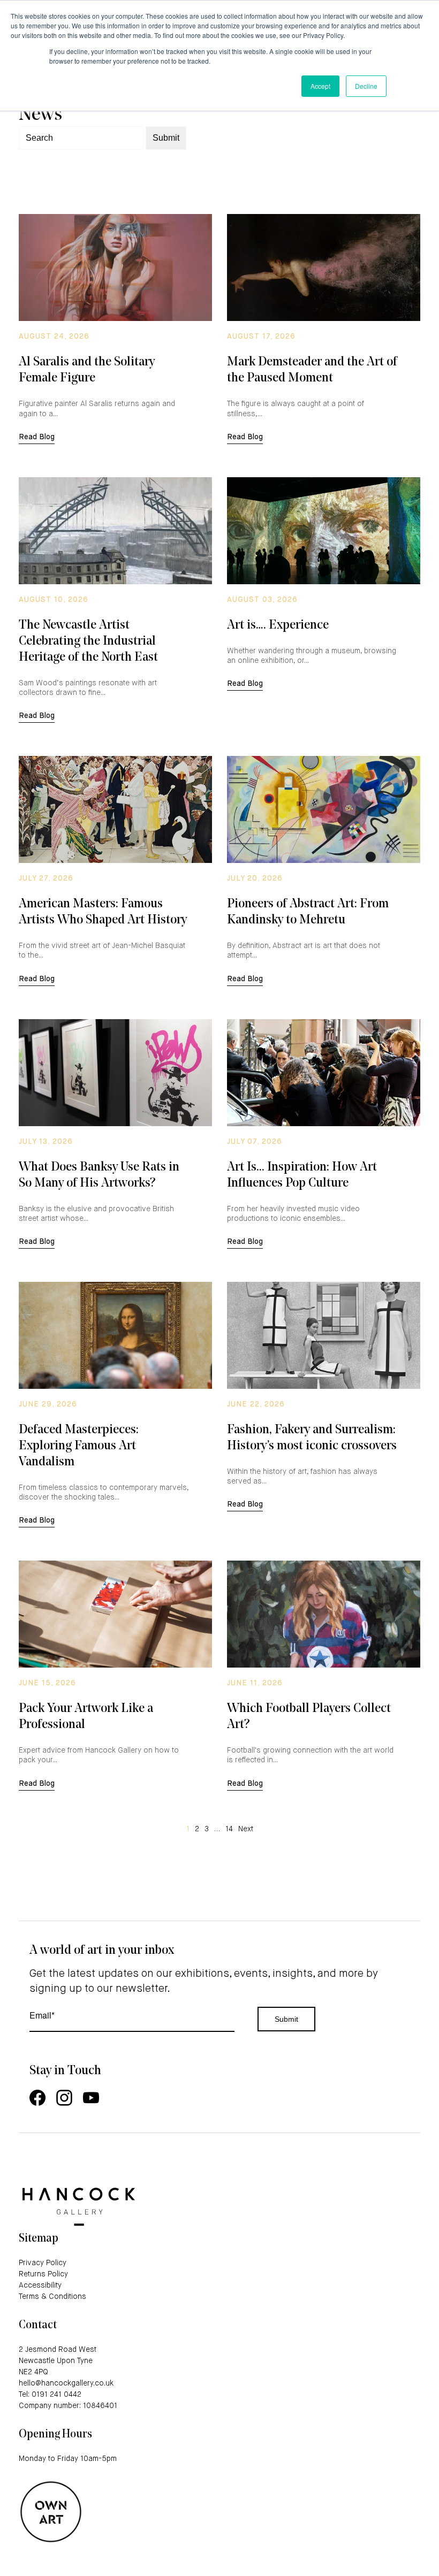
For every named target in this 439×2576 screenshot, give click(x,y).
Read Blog (37, 437)
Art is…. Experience (278, 625)
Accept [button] (320, 86)
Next (246, 1829)
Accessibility (40, 2285)
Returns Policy (43, 2274)
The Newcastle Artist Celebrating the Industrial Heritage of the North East (88, 641)
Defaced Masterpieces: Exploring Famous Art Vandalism (79, 1446)
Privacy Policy (43, 2263)
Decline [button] (366, 86)
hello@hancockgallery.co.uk (66, 2383)
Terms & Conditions (52, 2297)
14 (229, 1829)
